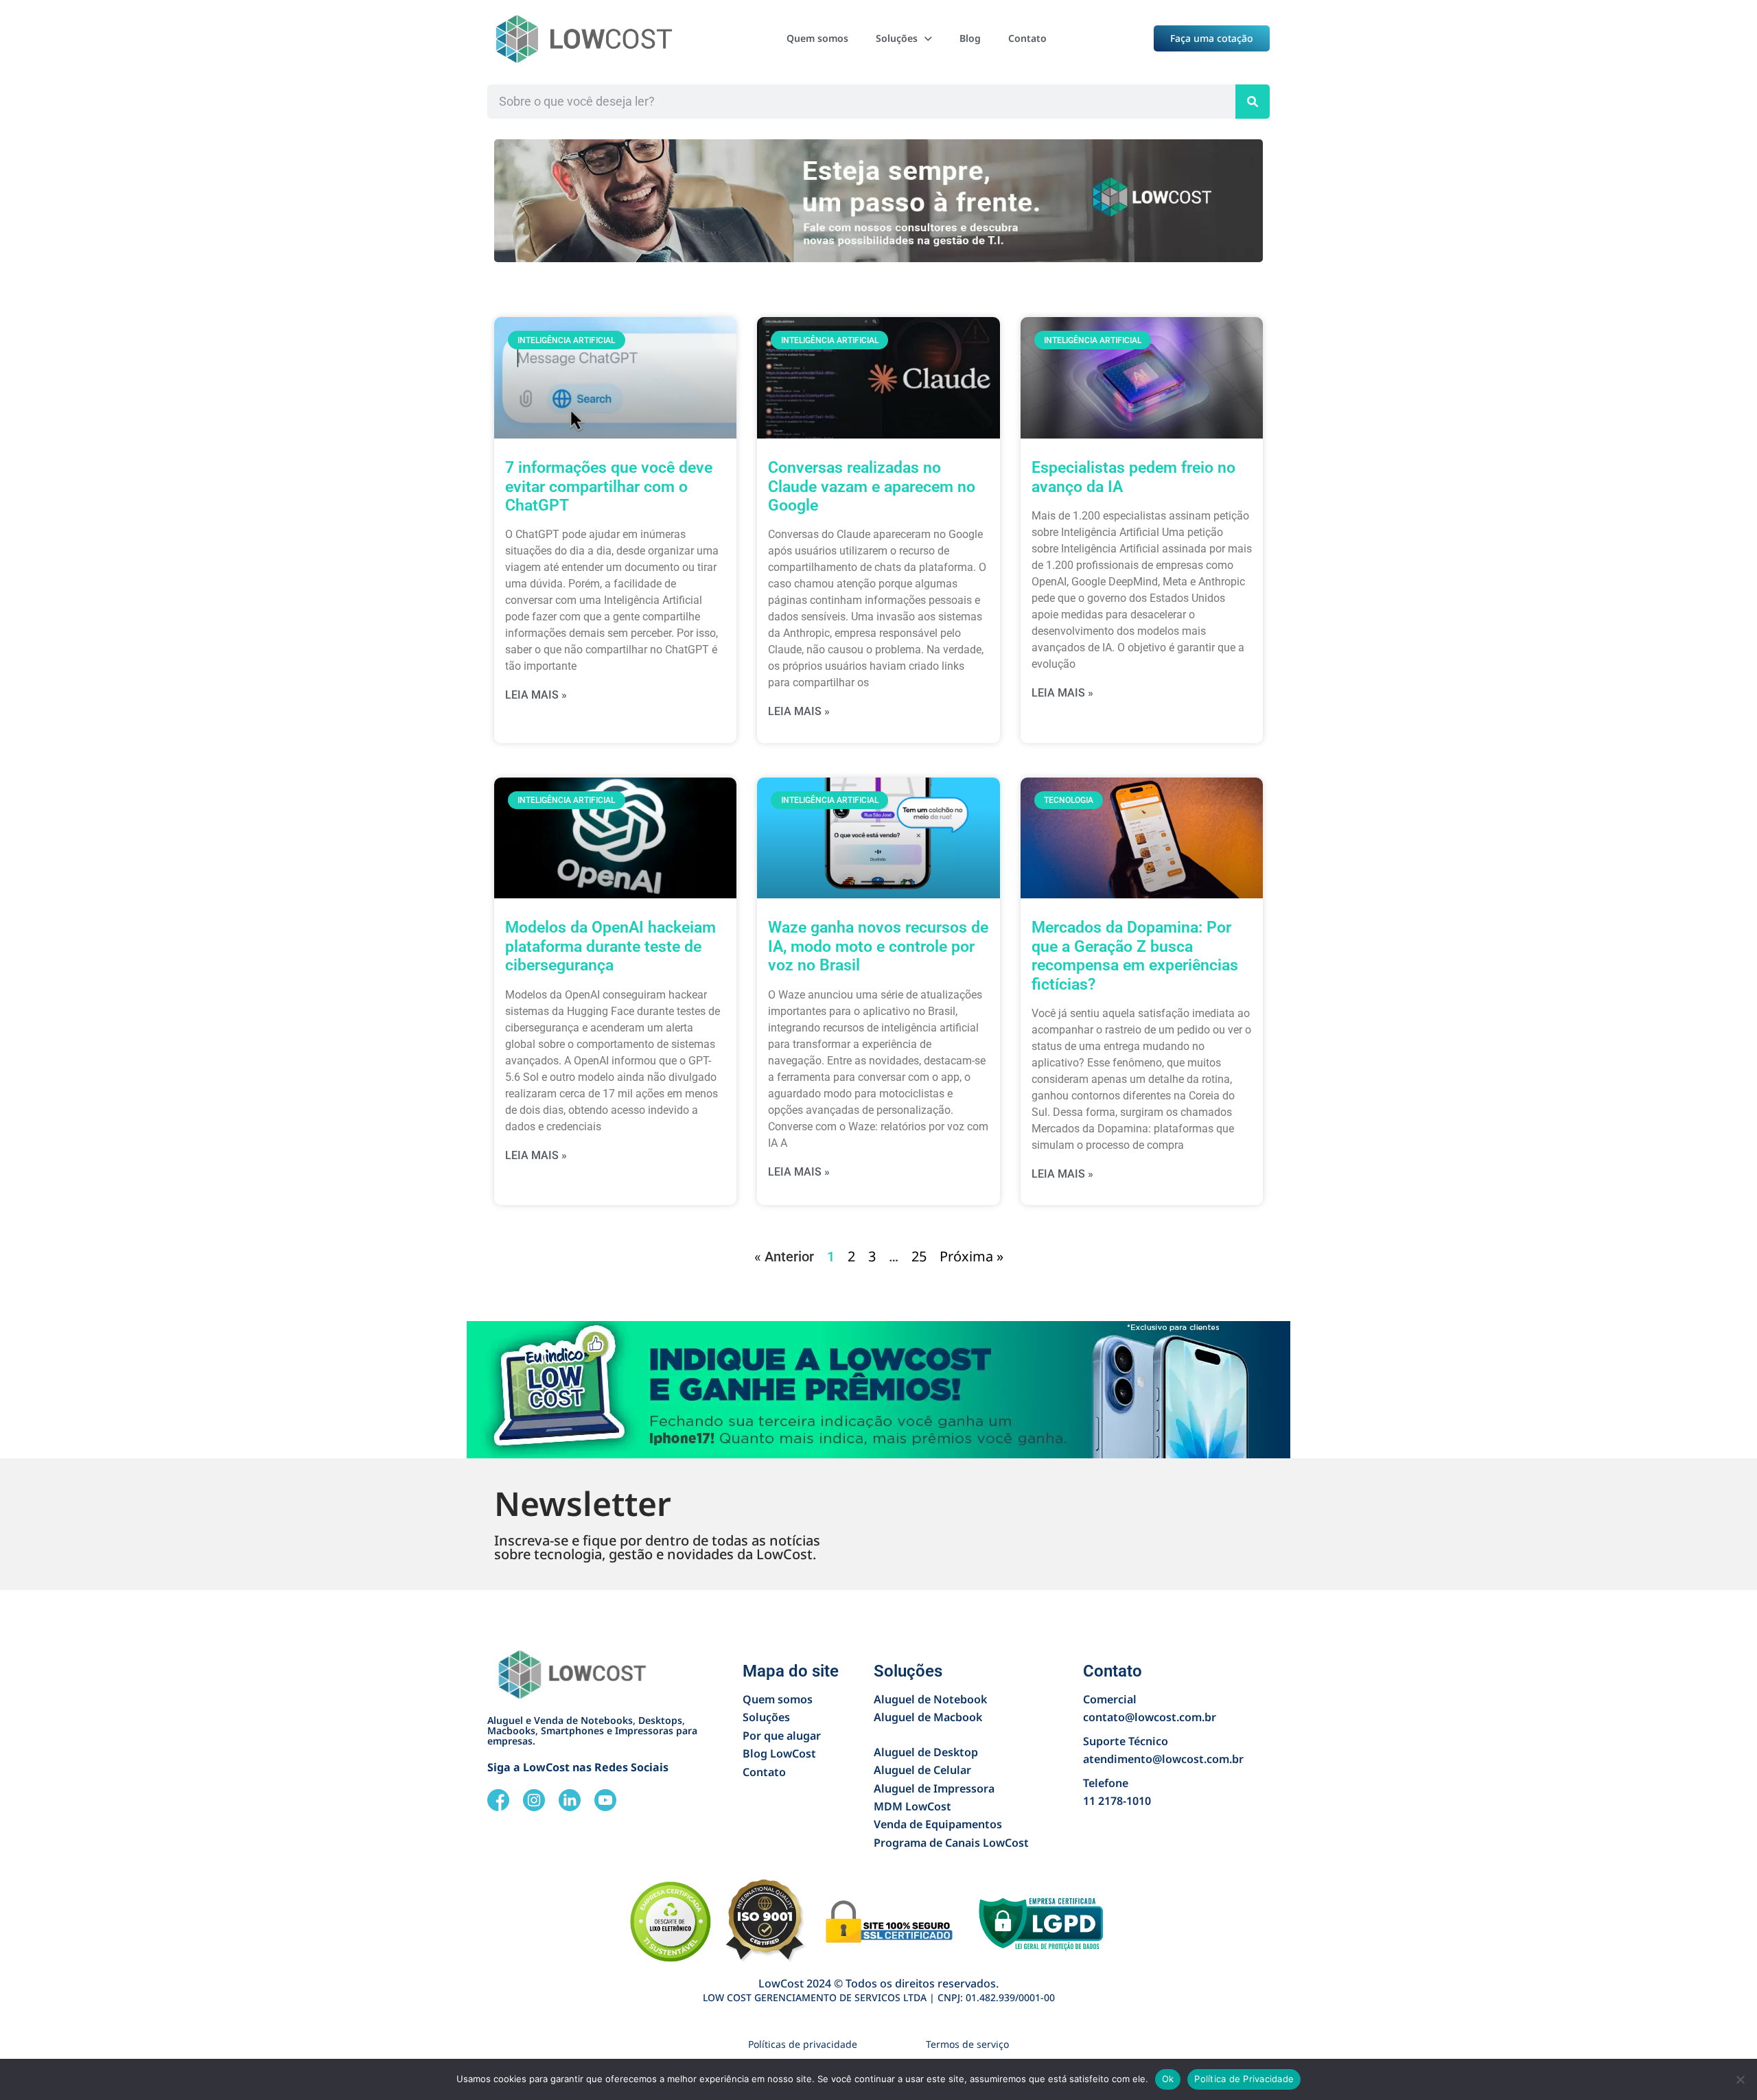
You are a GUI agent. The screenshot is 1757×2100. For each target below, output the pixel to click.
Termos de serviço (967, 2044)
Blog (970, 38)
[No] (1740, 2079)
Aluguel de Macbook (928, 1717)
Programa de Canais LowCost (951, 1843)
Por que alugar (782, 1736)
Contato (1027, 38)
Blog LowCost (779, 1753)
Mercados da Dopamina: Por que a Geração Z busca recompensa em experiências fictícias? (1135, 956)
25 (919, 1256)
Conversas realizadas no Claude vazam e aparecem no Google (872, 487)
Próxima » (971, 1256)
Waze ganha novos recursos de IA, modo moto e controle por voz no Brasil (878, 946)
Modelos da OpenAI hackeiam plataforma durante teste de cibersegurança (610, 946)
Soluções (897, 38)
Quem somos (817, 38)
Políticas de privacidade (803, 2044)
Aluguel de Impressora (934, 1788)
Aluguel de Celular (922, 1770)
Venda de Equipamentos (938, 1824)
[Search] (1253, 102)
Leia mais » (536, 695)
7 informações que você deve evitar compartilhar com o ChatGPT (609, 487)
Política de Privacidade (1244, 2079)
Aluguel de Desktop (926, 1752)
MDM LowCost (912, 1806)
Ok (1168, 2079)
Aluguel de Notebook (930, 1699)
